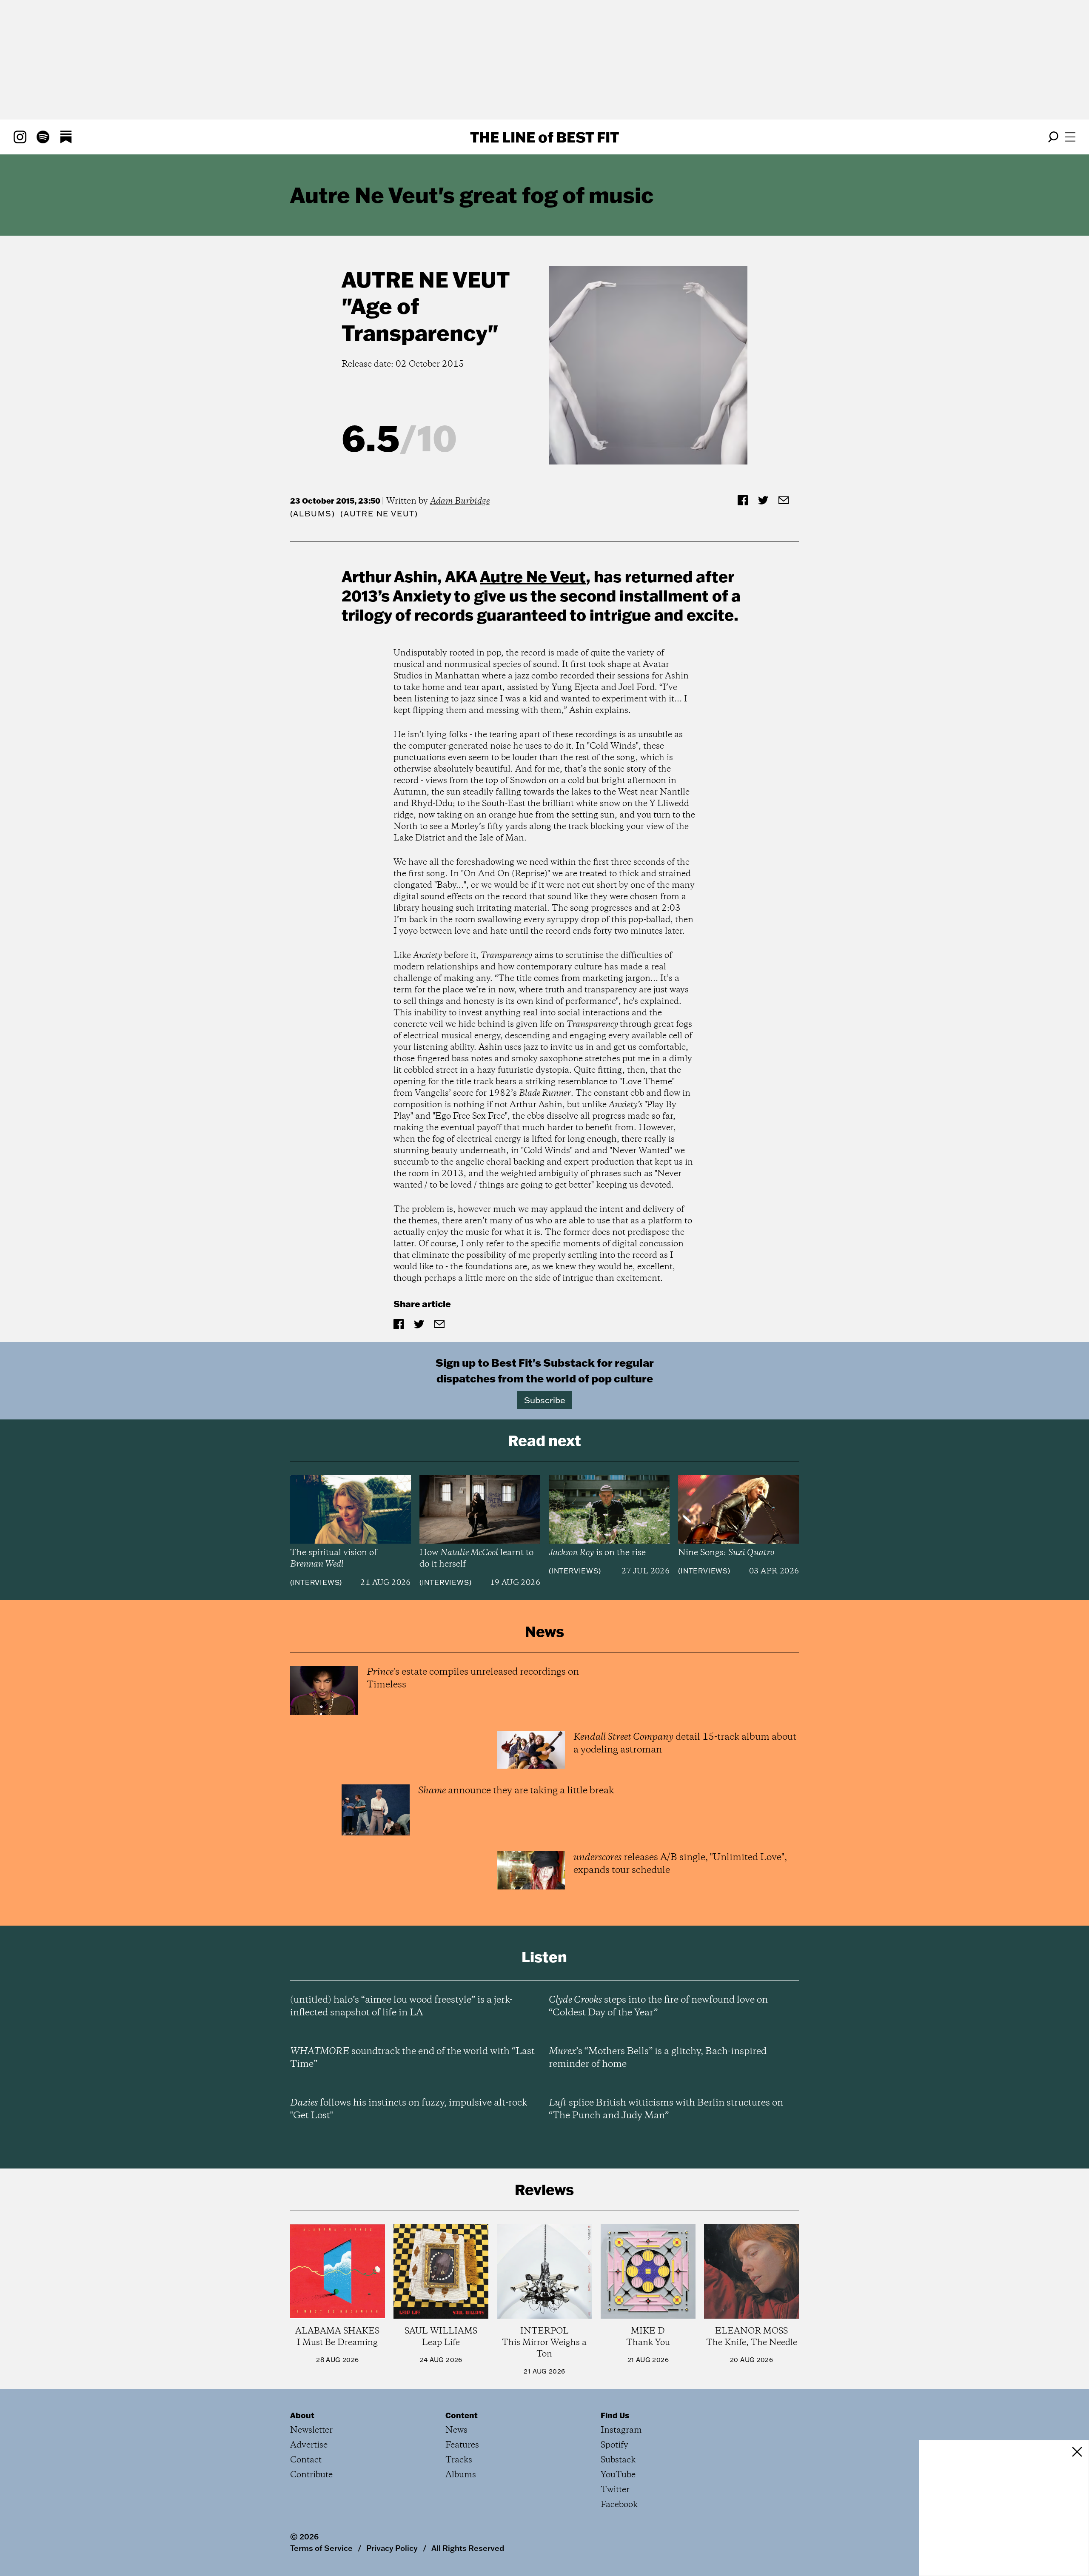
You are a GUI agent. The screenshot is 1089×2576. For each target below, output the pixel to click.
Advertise (309, 2445)
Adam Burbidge (460, 501)
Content (462, 2415)
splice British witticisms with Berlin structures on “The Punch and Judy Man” (666, 2109)
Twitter (615, 2490)
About (302, 2415)
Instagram (621, 2430)
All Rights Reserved (468, 2548)
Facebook (619, 2505)
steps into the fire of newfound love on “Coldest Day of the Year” (658, 2006)
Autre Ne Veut (426, 279)
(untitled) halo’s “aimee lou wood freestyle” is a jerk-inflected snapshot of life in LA (401, 2006)
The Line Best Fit (544, 137)
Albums (312, 514)
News (456, 2430)
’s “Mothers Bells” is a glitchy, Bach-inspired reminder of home (658, 2058)
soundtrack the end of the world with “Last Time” (412, 2058)
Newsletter (311, 2430)
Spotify (614, 2445)
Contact (306, 2460)
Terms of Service (321, 2548)
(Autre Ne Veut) (379, 514)
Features (462, 2445)
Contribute (311, 2475)
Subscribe (545, 1400)
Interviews (316, 1582)
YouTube (618, 2475)
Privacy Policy (392, 2548)
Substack (618, 2460)
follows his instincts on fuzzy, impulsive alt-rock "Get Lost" (409, 2109)
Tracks (459, 2460)
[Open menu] (1070, 137)
